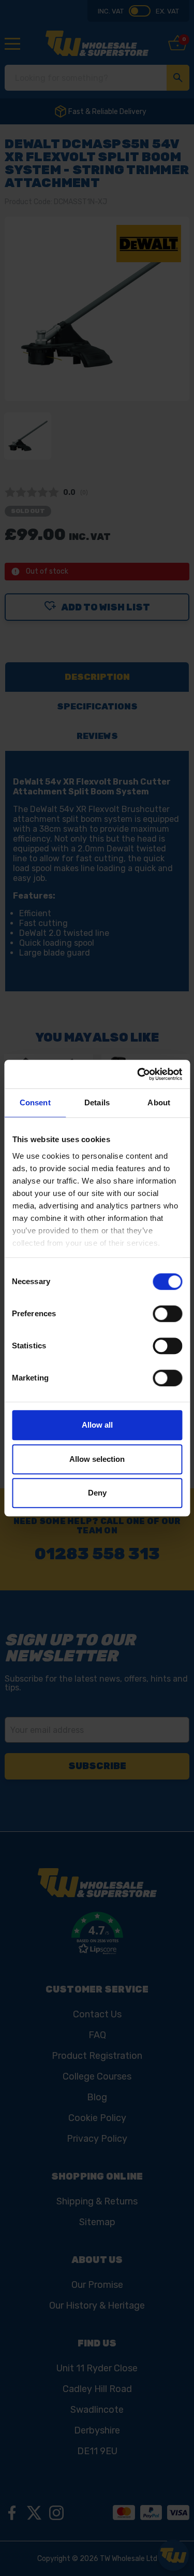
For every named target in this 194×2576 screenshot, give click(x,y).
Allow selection (97, 1459)
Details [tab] (97, 1102)
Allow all (97, 1425)
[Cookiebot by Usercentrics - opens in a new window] (138, 1074)
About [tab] (159, 1102)
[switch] (167, 1314)
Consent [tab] (35, 1102)
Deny (97, 1493)
